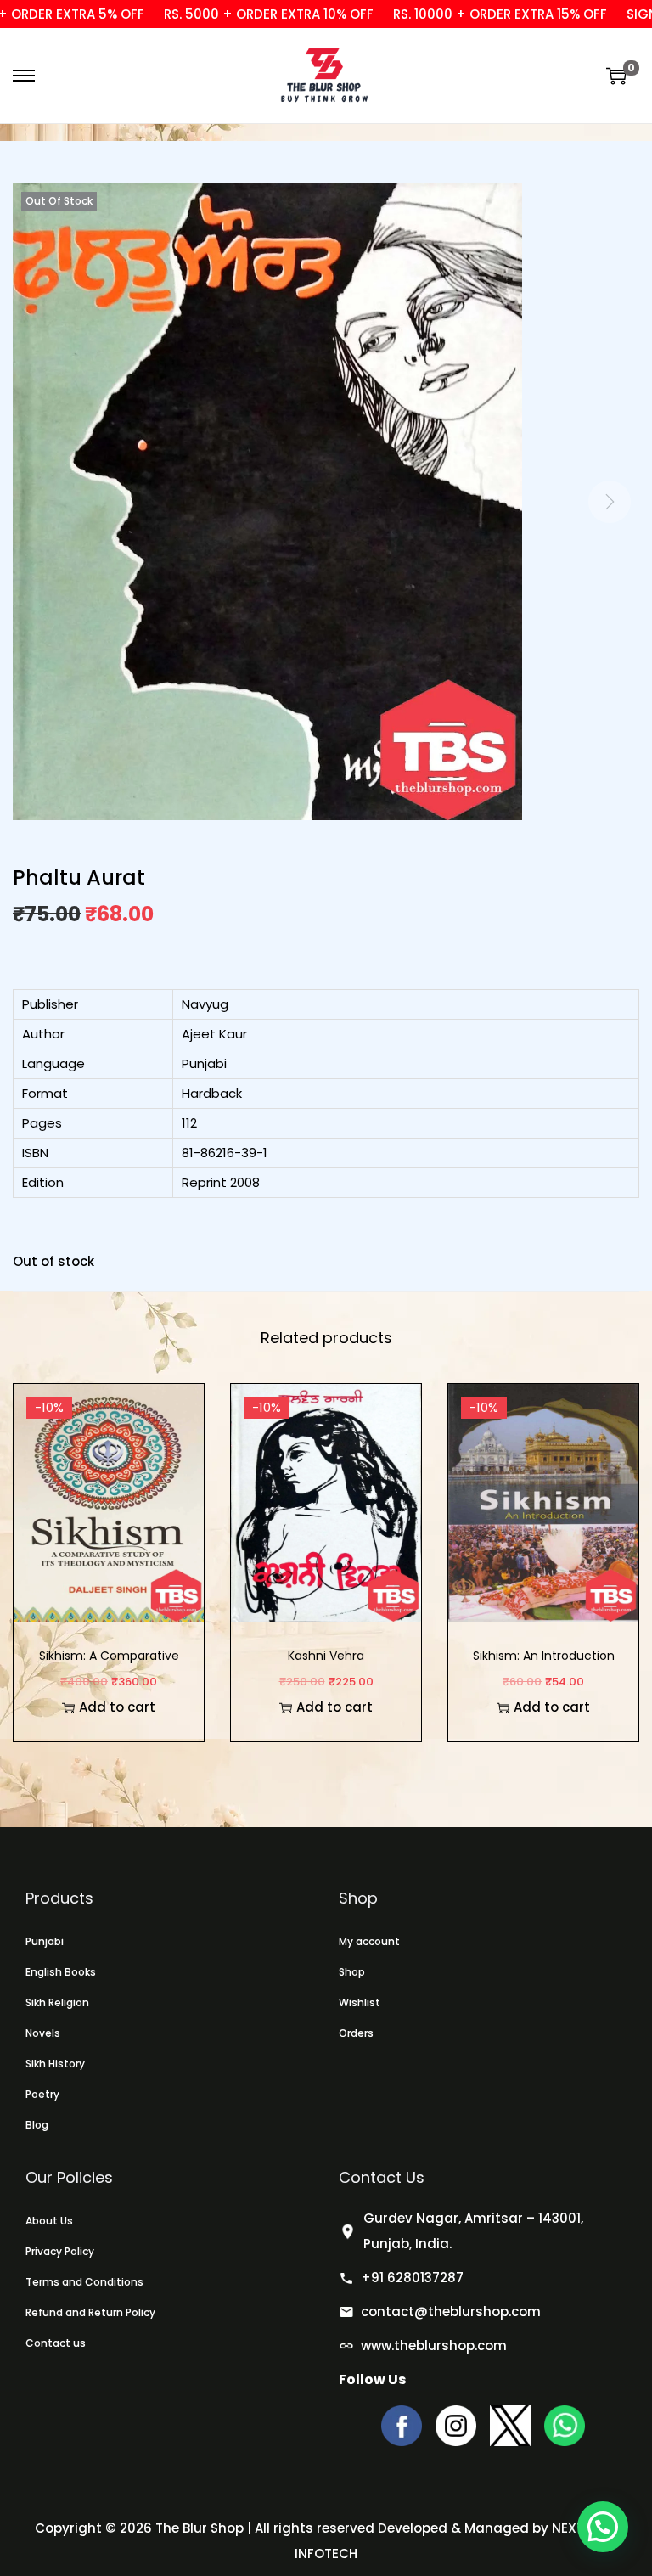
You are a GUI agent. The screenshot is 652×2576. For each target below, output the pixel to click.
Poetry (42, 2094)
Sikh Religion (57, 2002)
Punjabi (45, 1941)
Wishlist (360, 2002)
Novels (43, 2033)
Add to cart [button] (117, 1707)
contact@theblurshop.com (451, 2312)
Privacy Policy (60, 2251)
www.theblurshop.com (434, 2345)
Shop (352, 1972)
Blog (37, 2125)
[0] (616, 76)
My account (369, 1941)
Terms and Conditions (84, 2282)
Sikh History (55, 2064)
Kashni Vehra (326, 1656)
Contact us (56, 2343)
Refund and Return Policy (90, 2312)
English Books (61, 1972)
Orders (356, 2033)
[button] (603, 2527)
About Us (49, 2221)
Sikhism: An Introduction (544, 1656)
